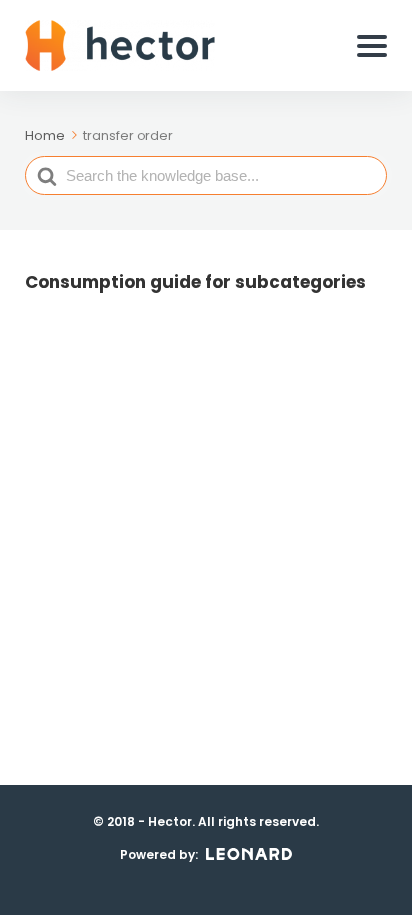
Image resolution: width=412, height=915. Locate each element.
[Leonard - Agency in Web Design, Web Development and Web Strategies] (249, 854)
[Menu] (372, 46)
